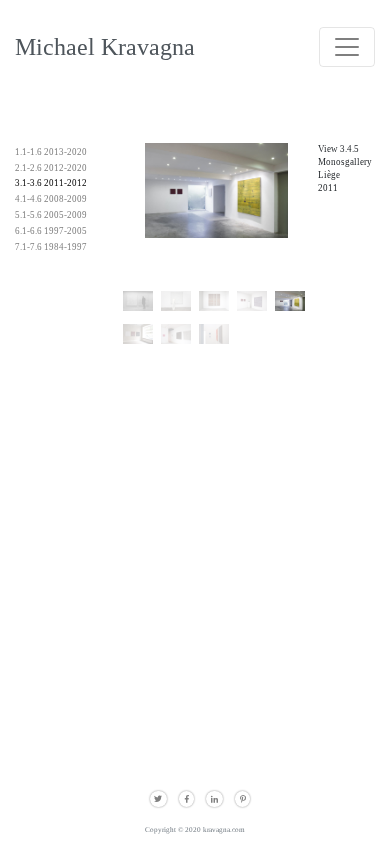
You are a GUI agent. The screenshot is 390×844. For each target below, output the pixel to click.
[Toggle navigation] (347, 47)
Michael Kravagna (105, 46)
